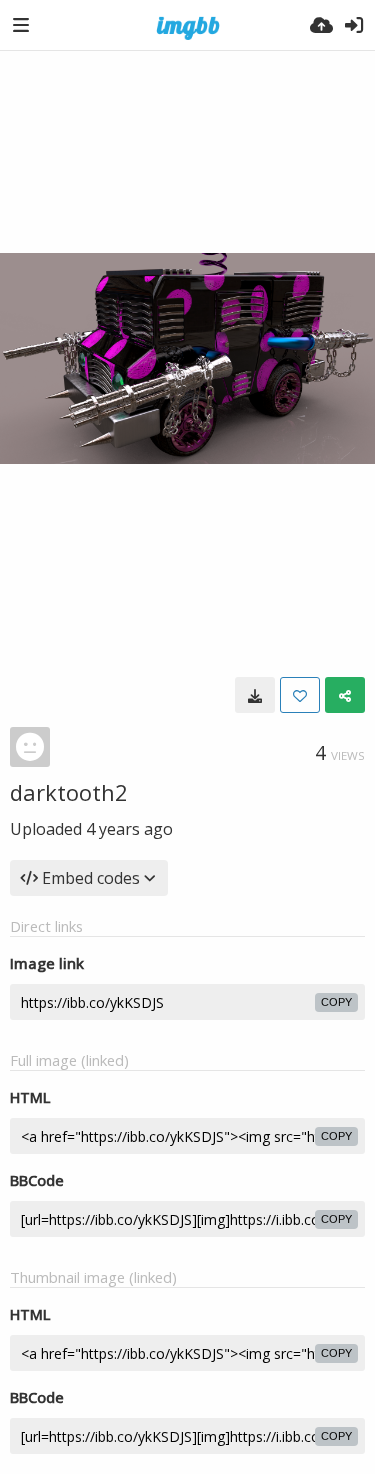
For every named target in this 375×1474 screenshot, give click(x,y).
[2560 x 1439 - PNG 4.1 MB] (255, 695)
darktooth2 (69, 792)
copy (336, 1002)
